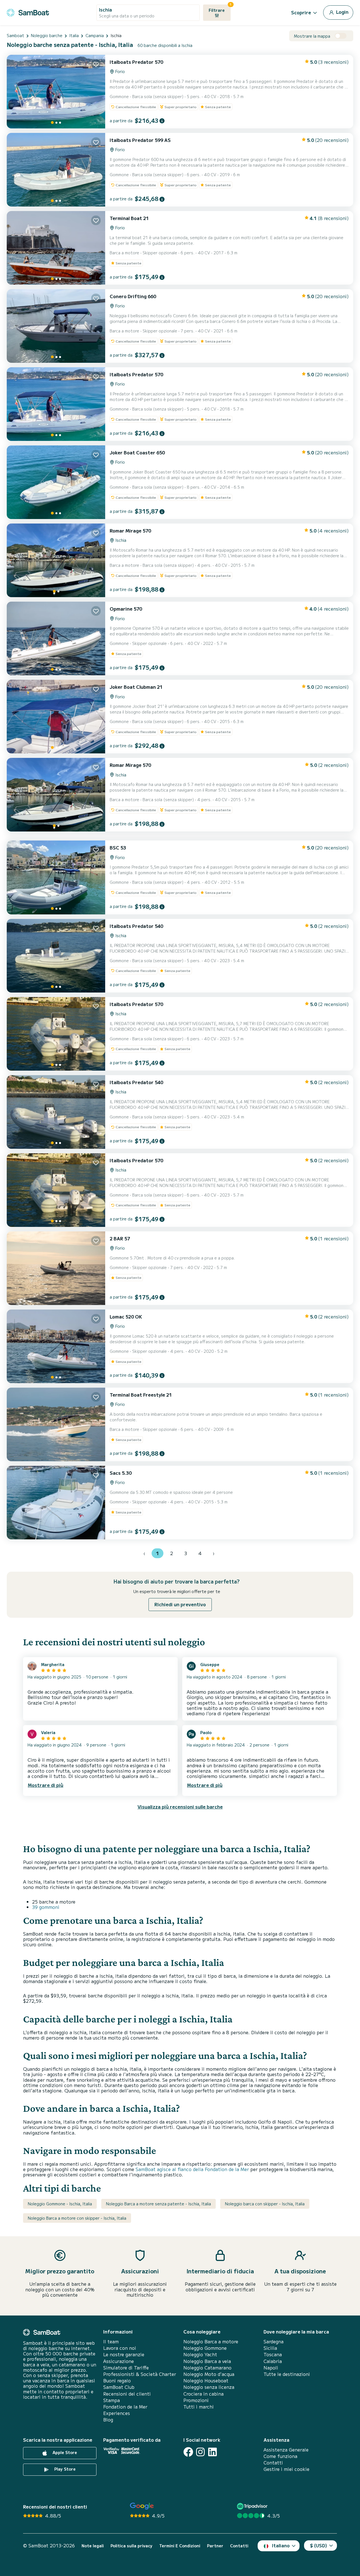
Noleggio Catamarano (207, 2368)
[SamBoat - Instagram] (200, 2452)
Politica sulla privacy (131, 2546)
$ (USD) (319, 2545)
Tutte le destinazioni (287, 2374)
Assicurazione (119, 2361)
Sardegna (274, 2341)
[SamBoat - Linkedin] (212, 2452)
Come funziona (280, 2456)
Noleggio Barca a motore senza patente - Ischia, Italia (158, 2204)
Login (342, 12)
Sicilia (270, 2348)
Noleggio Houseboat (206, 2381)
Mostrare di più (46, 1785)
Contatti (273, 2463)
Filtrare (220, 9)
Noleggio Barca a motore (211, 2341)
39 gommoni (46, 1907)
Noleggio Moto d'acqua (209, 2374)
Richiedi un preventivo (180, 1604)
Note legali (93, 2546)
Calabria (273, 2361)
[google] (142, 2506)
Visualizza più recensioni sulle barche (180, 1807)
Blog (108, 2420)
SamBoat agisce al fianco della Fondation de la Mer (192, 2169)
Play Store (64, 2469)
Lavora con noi (120, 2348)
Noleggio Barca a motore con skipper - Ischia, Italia (77, 2218)
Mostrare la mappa (312, 36)
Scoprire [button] (301, 12)
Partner (215, 2546)
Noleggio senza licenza (209, 2387)
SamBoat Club (119, 2387)
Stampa (112, 2400)
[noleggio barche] (28, 12)
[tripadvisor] (253, 2506)
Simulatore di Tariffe (126, 2368)
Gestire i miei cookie (286, 2469)
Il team (111, 2341)
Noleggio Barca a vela (207, 2361)
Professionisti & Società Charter (140, 2374)
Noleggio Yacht (200, 2354)
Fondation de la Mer (125, 2407)
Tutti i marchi (199, 2407)
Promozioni (196, 2400)
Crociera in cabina (203, 2394)
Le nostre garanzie (124, 2354)
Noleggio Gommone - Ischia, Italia (60, 2204)
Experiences (117, 2413)
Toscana (273, 2354)
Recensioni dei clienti (127, 2394)
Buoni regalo (117, 2381)
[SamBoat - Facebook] (188, 2452)
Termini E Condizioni (180, 2546)
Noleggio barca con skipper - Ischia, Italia (265, 2204)
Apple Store (64, 2452)
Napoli (271, 2368)
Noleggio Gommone (205, 2348)
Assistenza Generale (286, 2450)
